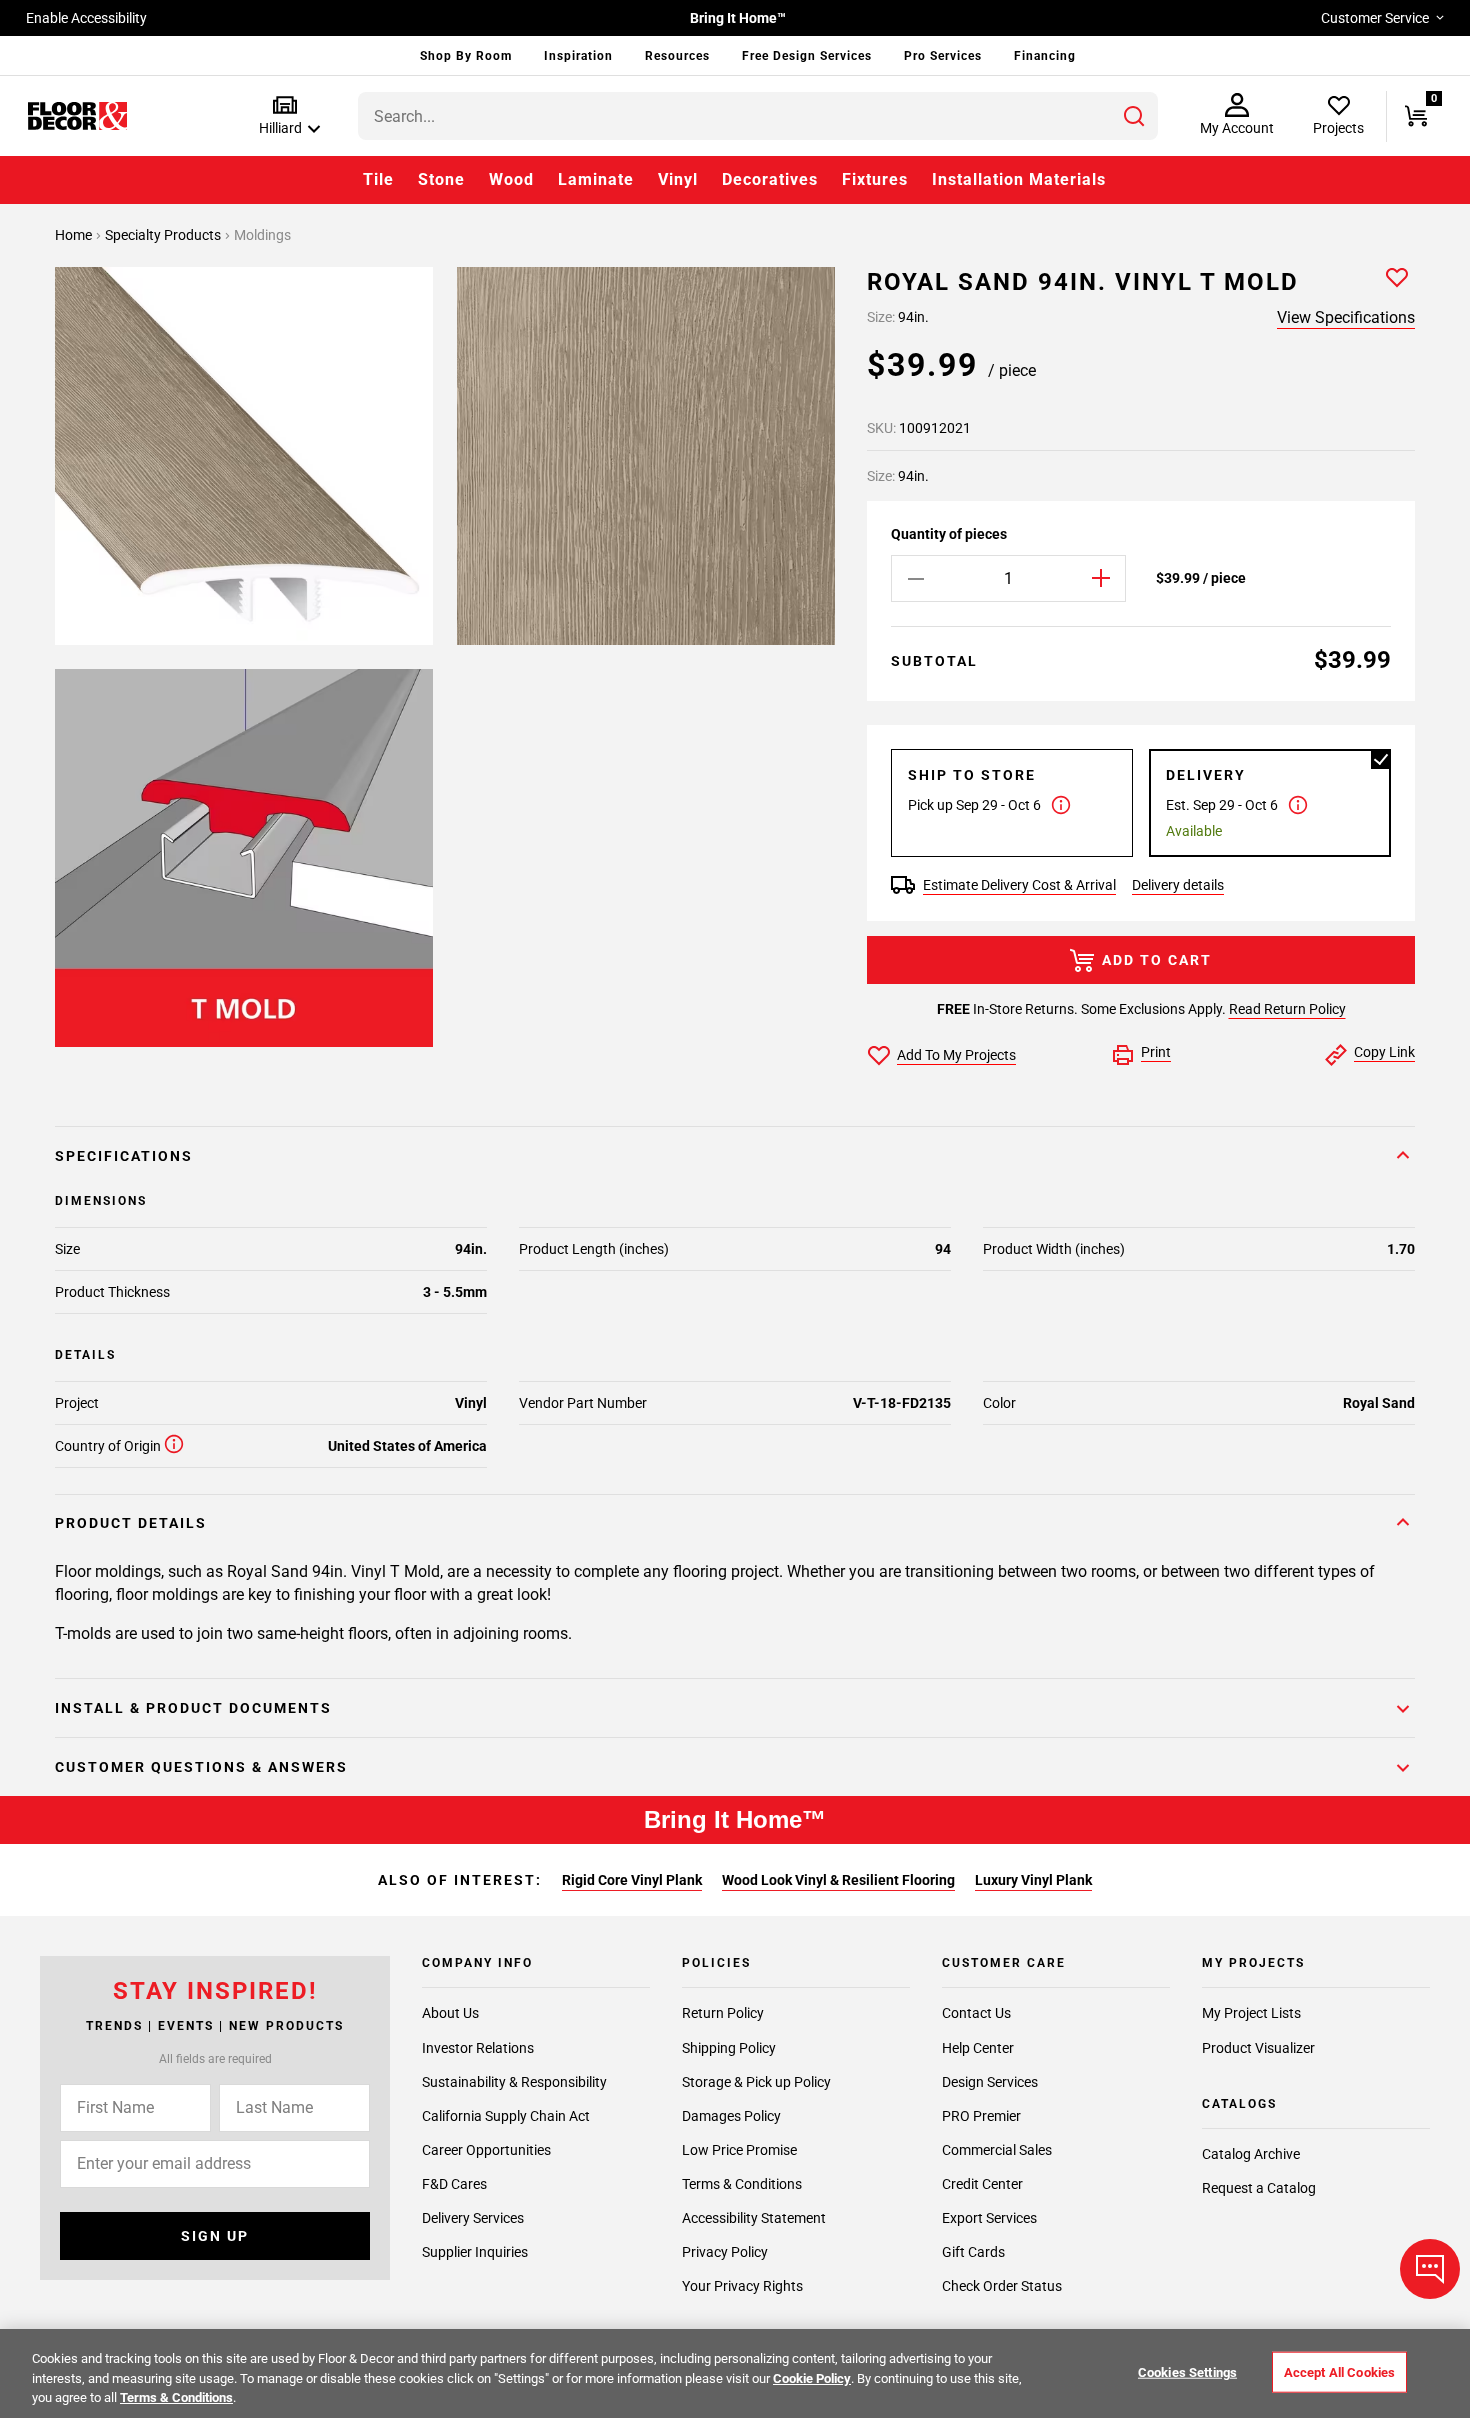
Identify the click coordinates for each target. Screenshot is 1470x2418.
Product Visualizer (1258, 2047)
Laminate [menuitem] (596, 179)
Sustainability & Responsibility (514, 2081)
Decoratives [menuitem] (770, 179)
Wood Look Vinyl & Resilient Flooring (838, 1880)
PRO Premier (981, 2115)
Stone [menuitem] (441, 179)
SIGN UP (215, 2236)
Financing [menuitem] (1045, 56)
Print (1156, 1052)
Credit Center (982, 2183)
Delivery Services (473, 2218)
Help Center (978, 2047)
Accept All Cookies (1339, 2371)
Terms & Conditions (742, 2183)
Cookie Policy (812, 2378)
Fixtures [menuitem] (875, 179)
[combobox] (758, 116)
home (75, 235)
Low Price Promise (739, 2149)
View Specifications (1346, 317)
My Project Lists (1251, 2013)
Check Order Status (1002, 2286)
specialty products (164, 235)
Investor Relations (478, 2047)
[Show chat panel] (1430, 2269)
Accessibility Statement (754, 2218)
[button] (285, 116)
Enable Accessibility (86, 18)
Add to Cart (1157, 960)
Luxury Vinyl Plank (1033, 1880)
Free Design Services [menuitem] (807, 56)
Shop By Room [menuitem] (466, 56)
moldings (262, 235)
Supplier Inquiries (475, 2252)
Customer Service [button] (1375, 18)
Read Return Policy (1287, 1009)
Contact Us (976, 2013)
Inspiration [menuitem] (578, 56)
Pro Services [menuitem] (943, 56)
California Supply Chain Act (506, 2115)
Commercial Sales (997, 2149)
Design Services (990, 2081)
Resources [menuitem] (677, 56)
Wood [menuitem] (511, 179)
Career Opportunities (486, 2149)
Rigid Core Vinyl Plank (632, 1880)
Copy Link (1384, 1052)
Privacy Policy (725, 2252)
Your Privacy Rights (742, 2286)
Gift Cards (973, 2252)
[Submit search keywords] (1134, 116)
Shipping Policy (729, 2047)
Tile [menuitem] (378, 179)
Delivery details (1178, 885)
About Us (450, 2013)
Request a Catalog (1259, 2188)
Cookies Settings (1187, 2371)
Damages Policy (731, 2115)
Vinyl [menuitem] (678, 179)
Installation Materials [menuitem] (1019, 179)
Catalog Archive (1251, 2154)
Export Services (989, 2218)
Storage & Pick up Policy (756, 2081)
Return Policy (723, 2013)
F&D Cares (454, 2183)
